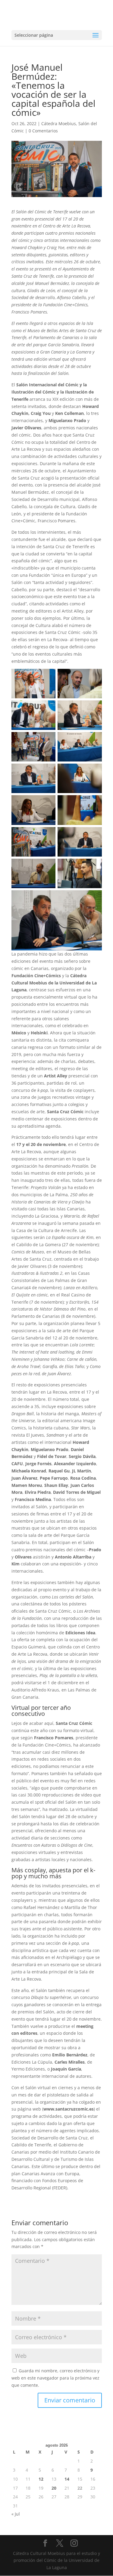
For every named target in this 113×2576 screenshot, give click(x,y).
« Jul (16, 2514)
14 (67, 2479)
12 (41, 2479)
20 (54, 2488)
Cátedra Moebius (59, 124)
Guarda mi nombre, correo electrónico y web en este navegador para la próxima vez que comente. (55, 2378)
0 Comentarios (43, 131)
